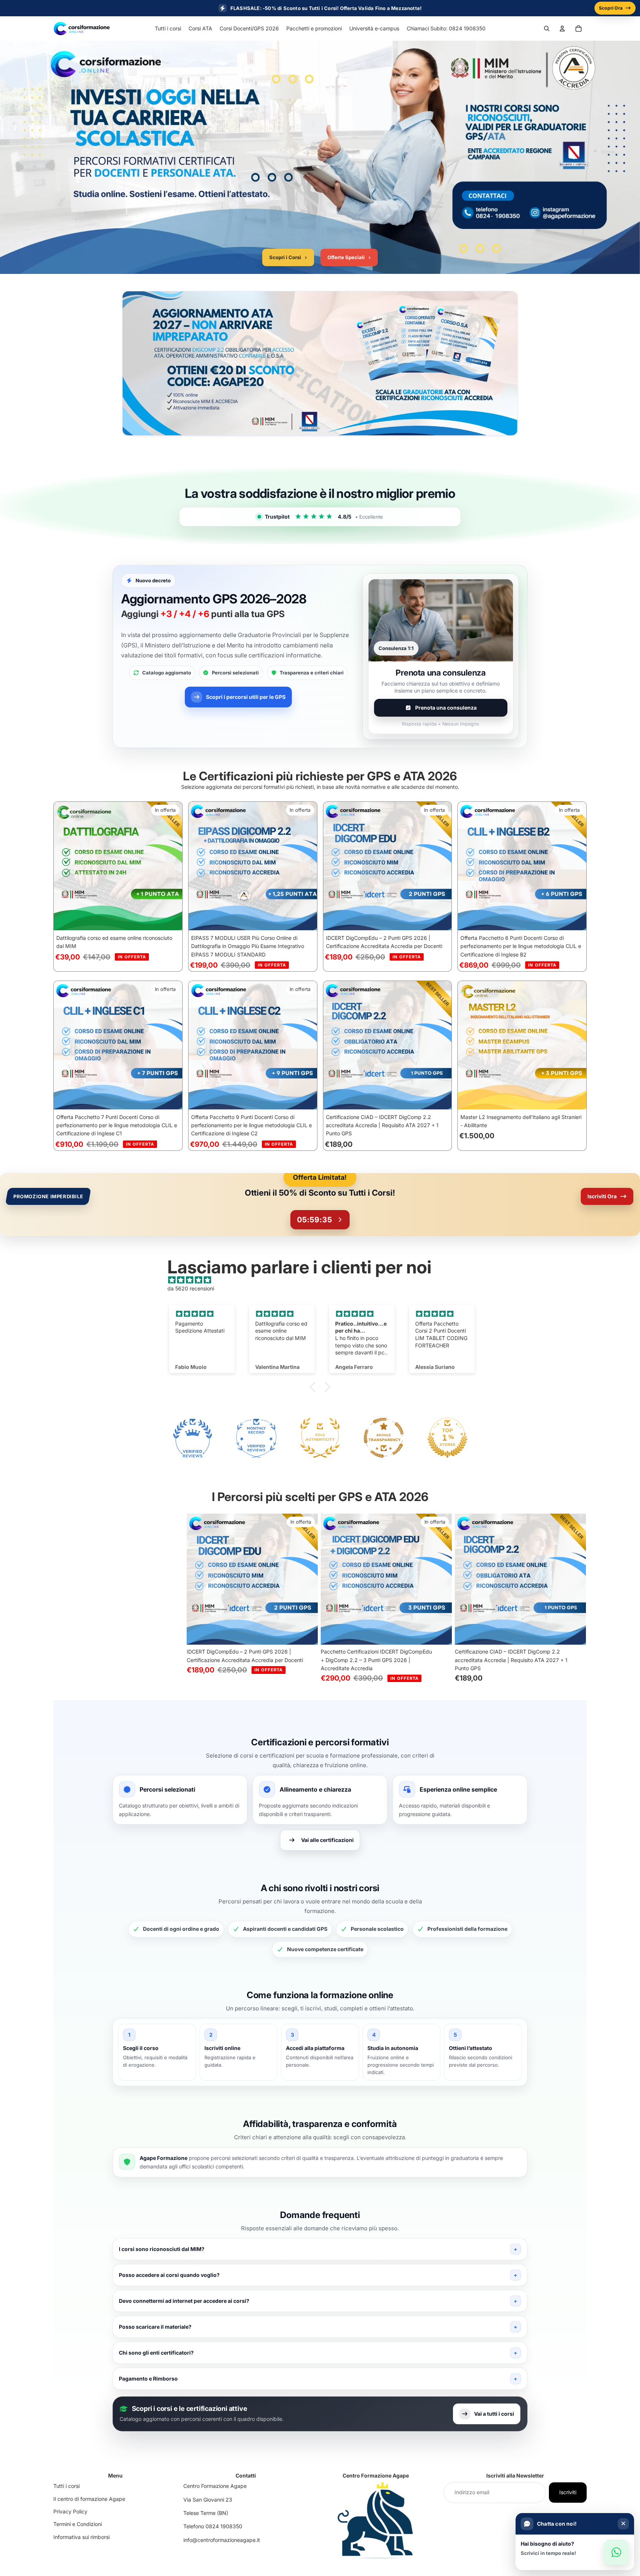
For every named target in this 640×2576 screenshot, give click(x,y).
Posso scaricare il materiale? (155, 2327)
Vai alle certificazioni (327, 1840)
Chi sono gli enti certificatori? (156, 2353)
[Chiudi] (623, 2524)
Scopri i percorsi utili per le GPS (246, 697)
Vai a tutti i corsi (494, 2414)
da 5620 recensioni (191, 1288)
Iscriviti (568, 2492)
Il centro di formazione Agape (89, 2499)
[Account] (562, 29)
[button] (314, 1387)
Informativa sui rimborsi (81, 2537)
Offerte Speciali (349, 257)
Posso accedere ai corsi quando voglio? (169, 2275)
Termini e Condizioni (78, 2524)
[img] (324, 1280)
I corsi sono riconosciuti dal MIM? (162, 2249)
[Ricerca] (547, 29)
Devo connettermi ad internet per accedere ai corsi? (184, 2301)
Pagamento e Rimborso (148, 2379)
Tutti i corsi (66, 2486)
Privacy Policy (70, 2511)
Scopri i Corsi (288, 257)
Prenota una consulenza (446, 708)
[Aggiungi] (171, 919)
